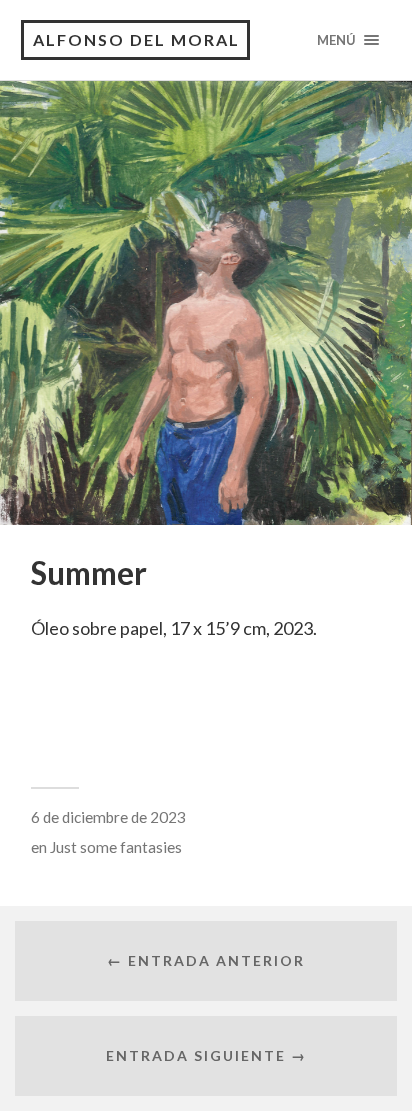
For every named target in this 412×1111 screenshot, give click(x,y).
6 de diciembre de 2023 (108, 817)
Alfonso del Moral (136, 39)
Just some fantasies (116, 847)
